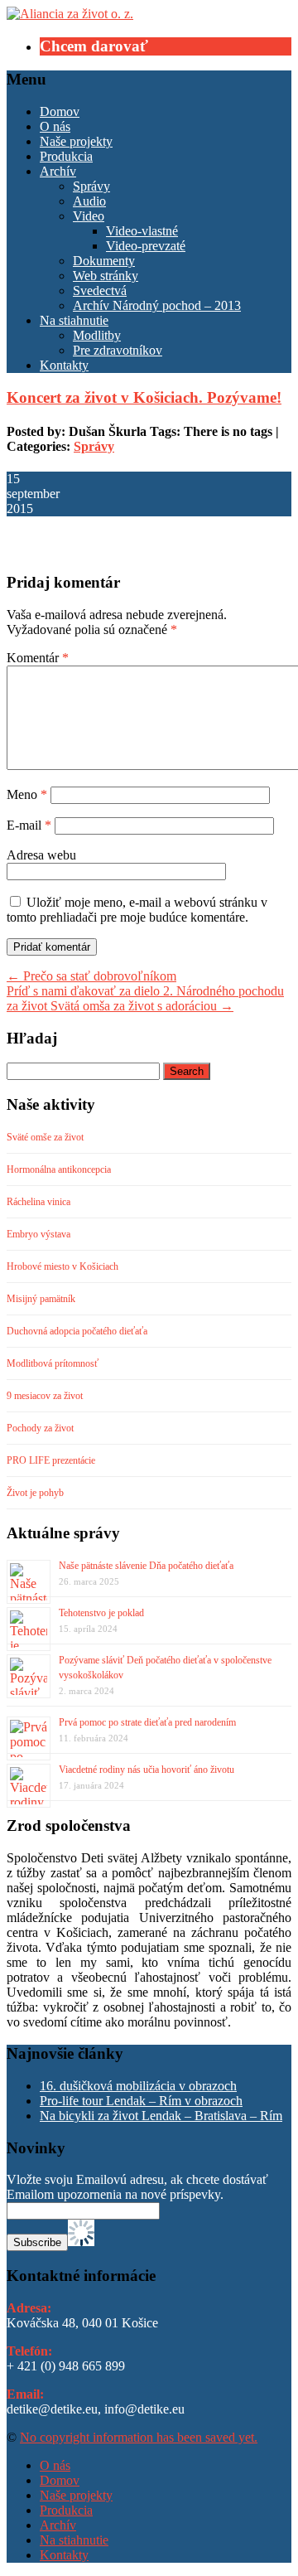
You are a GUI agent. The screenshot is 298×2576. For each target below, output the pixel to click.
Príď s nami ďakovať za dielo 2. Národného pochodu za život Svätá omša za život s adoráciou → (145, 998)
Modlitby (97, 335)
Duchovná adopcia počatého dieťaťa (77, 1331)
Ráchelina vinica (38, 1202)
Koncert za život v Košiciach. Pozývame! (144, 397)
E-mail (29, 825)
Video (89, 216)
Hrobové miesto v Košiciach (62, 1266)
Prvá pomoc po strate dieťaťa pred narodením (147, 1722)
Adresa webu (41, 855)
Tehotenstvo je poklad (101, 1613)
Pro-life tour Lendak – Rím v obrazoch (141, 2101)
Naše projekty (76, 141)
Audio (89, 201)
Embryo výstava (38, 1234)
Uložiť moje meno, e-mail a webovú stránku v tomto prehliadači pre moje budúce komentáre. (137, 910)
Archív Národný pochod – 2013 (157, 305)
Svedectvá (100, 291)
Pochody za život (40, 1428)
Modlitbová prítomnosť (53, 1363)
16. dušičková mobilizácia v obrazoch (138, 2086)
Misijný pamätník (41, 1299)
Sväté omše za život (45, 1137)
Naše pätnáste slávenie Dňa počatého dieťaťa (146, 1566)
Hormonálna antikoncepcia (59, 1169)
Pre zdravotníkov (118, 350)
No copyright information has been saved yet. (139, 2437)
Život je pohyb (35, 1493)
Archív (58, 171)
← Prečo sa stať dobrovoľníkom (91, 976)
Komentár (38, 658)
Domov (60, 111)
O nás (55, 126)
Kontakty (64, 365)
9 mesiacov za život (45, 1396)
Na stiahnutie (74, 320)
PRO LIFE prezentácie (51, 1460)
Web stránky (106, 276)
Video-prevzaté (146, 246)
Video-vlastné (142, 231)
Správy (91, 186)
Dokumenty (104, 261)
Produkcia (66, 156)
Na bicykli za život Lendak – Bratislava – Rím (161, 2116)
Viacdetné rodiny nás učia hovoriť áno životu (147, 1770)
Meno (27, 794)
